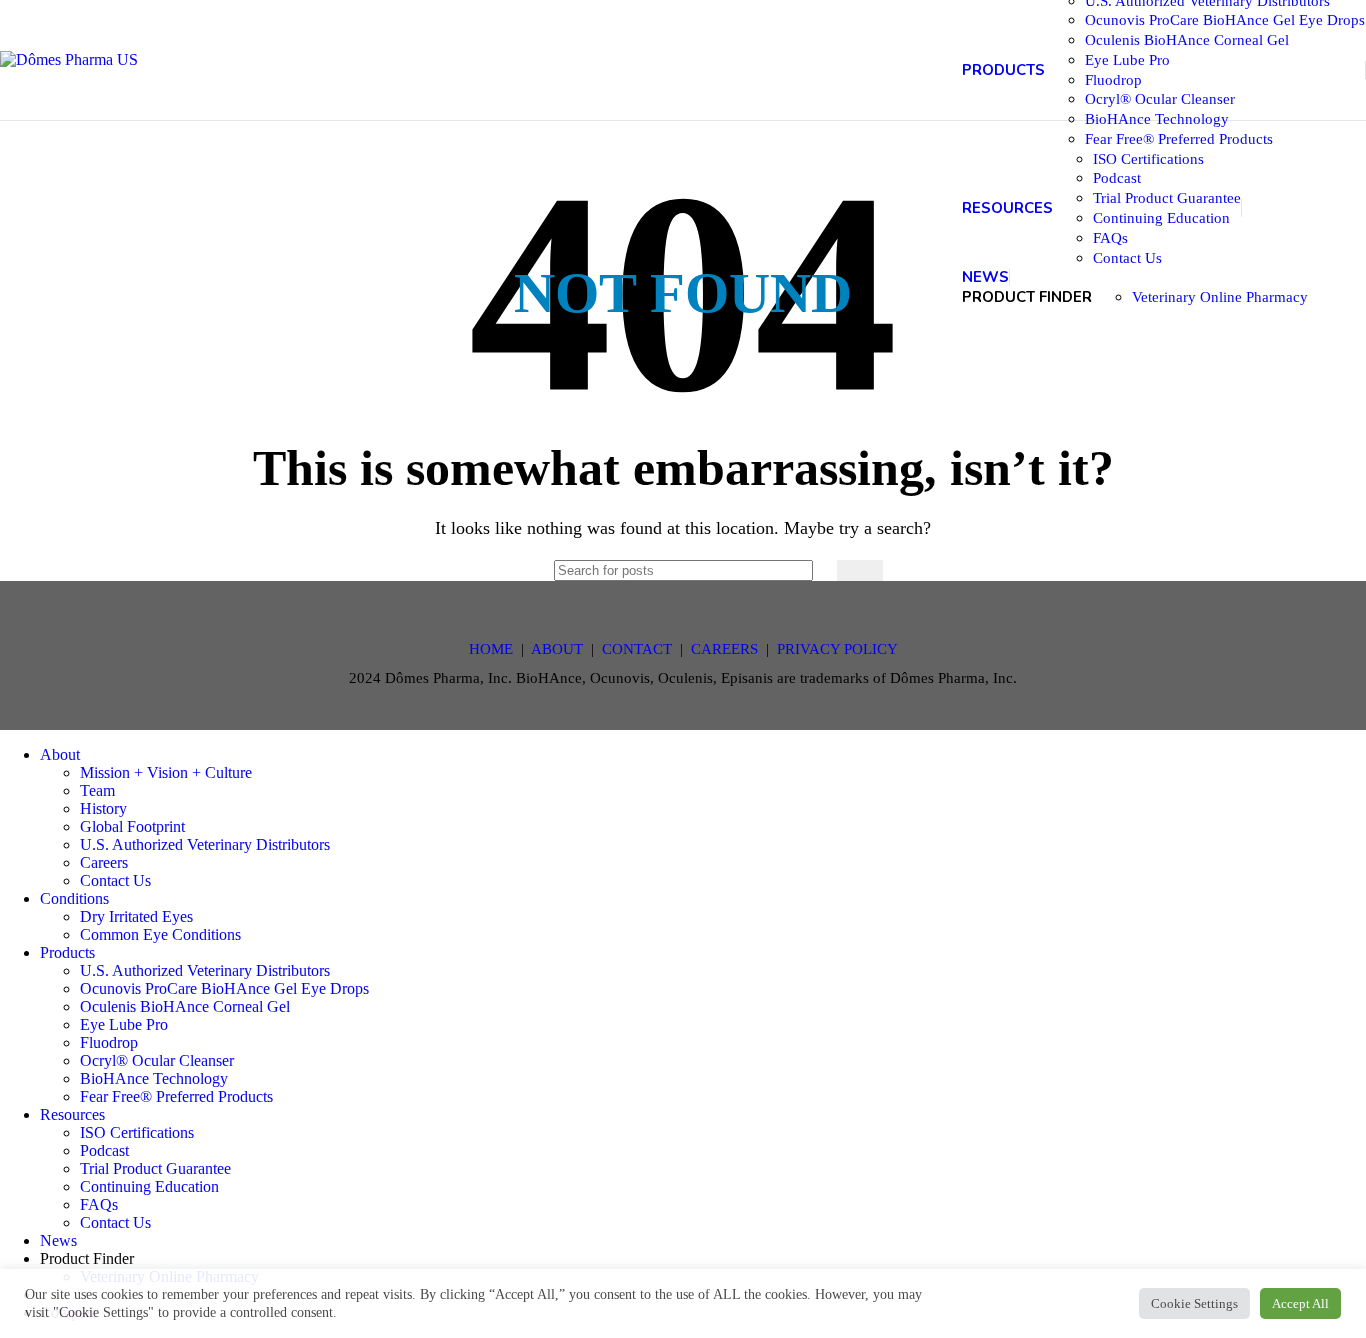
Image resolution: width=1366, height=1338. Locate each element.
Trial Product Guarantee (1167, 197)
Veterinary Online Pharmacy (1220, 296)
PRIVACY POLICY (837, 649)
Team (97, 790)
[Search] (860, 570)
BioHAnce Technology (1157, 118)
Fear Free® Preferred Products (1179, 138)
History (103, 808)
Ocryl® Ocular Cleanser (1160, 98)
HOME (491, 649)
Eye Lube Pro (1127, 59)
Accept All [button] (1300, 1303)
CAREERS (724, 649)
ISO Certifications (1148, 158)
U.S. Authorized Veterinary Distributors (205, 844)
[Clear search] (817, 570)
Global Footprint (132, 826)
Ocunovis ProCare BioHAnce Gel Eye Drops (1225, 19)
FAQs (1110, 237)
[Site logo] (69, 59)
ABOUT (557, 649)
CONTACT (637, 649)
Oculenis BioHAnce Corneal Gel (1187, 39)
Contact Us (1127, 257)
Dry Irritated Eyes (136, 916)
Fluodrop (1113, 79)
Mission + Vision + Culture (166, 772)
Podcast (1117, 177)
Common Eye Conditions (160, 934)
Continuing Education (1161, 217)
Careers (104, 862)
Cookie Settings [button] (1194, 1303)
